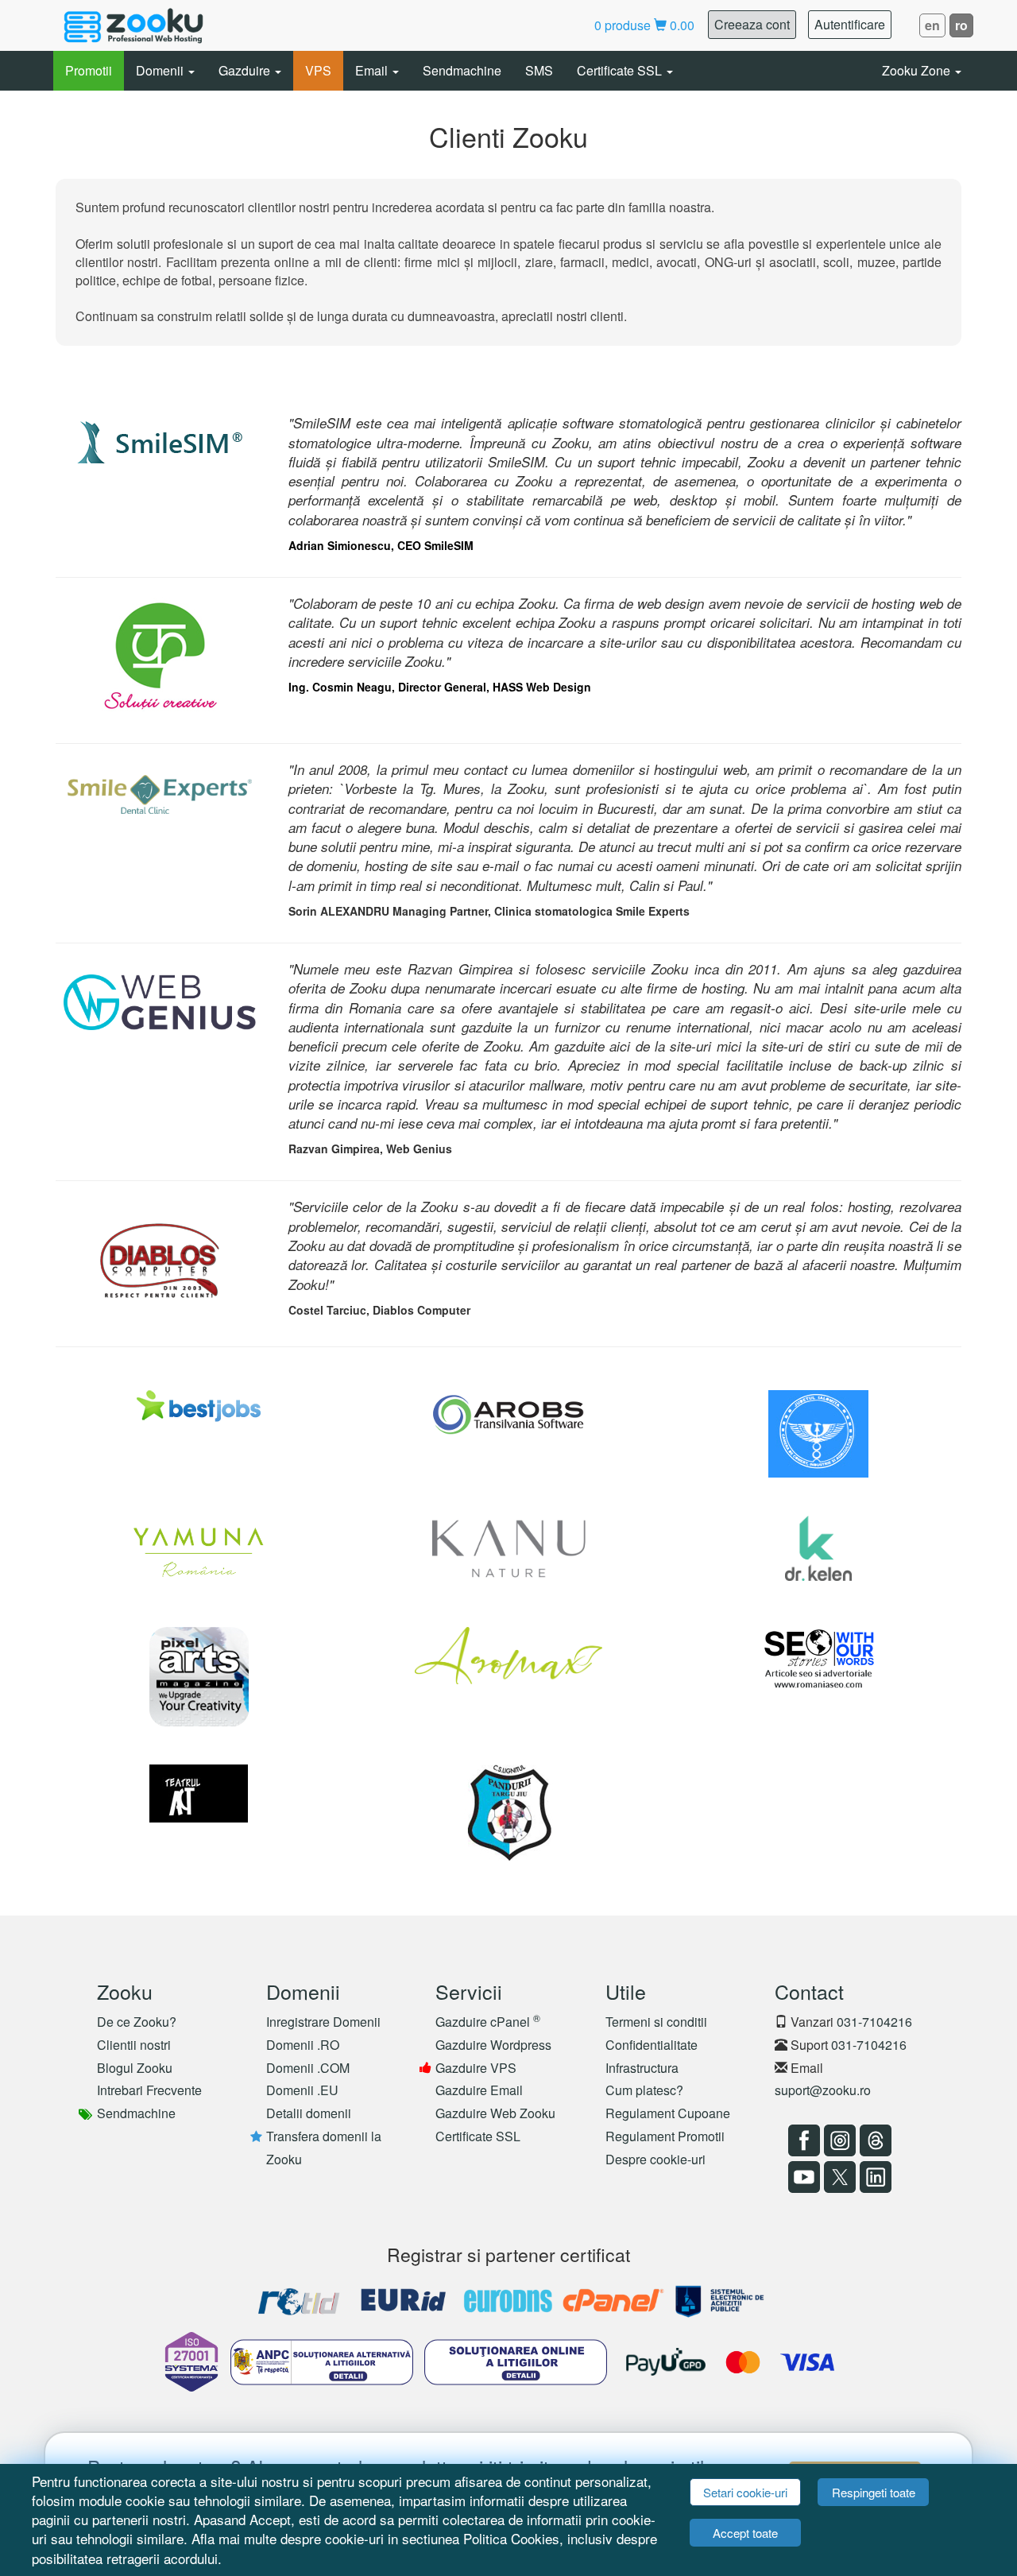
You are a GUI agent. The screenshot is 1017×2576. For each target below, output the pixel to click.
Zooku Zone (918, 70)
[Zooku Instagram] (838, 2140)
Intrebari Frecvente (149, 2090)
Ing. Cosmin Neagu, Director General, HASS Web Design (440, 687)
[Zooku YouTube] (802, 2177)
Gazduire (246, 70)
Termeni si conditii (656, 2022)
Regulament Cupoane (668, 2113)
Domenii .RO (303, 2045)
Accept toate (745, 2533)
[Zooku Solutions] (133, 25)
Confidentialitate (652, 2045)
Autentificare (850, 24)
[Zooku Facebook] (802, 2140)
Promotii (89, 70)
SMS (539, 70)
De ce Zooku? (137, 2022)
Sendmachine (462, 70)
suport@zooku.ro (823, 2090)
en (932, 25)
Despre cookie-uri (655, 2159)
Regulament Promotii (665, 2136)
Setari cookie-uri (745, 2492)
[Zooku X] (838, 2177)
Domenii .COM (308, 2068)
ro (961, 25)
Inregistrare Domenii (323, 2022)
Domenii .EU (302, 2090)
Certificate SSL (621, 70)
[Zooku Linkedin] (874, 2177)
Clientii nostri (134, 2045)
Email (373, 70)
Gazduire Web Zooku (495, 2113)
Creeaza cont (752, 24)
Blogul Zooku (135, 2068)
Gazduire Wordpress (493, 2045)
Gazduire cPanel (488, 2022)
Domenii (161, 70)
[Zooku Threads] (874, 2140)
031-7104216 (874, 2022)
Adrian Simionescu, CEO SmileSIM (381, 545)
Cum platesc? (644, 2090)
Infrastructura (642, 2068)
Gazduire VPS (476, 2068)
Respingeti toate (874, 2492)
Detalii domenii (309, 2113)
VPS (318, 70)
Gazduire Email (479, 2090)
